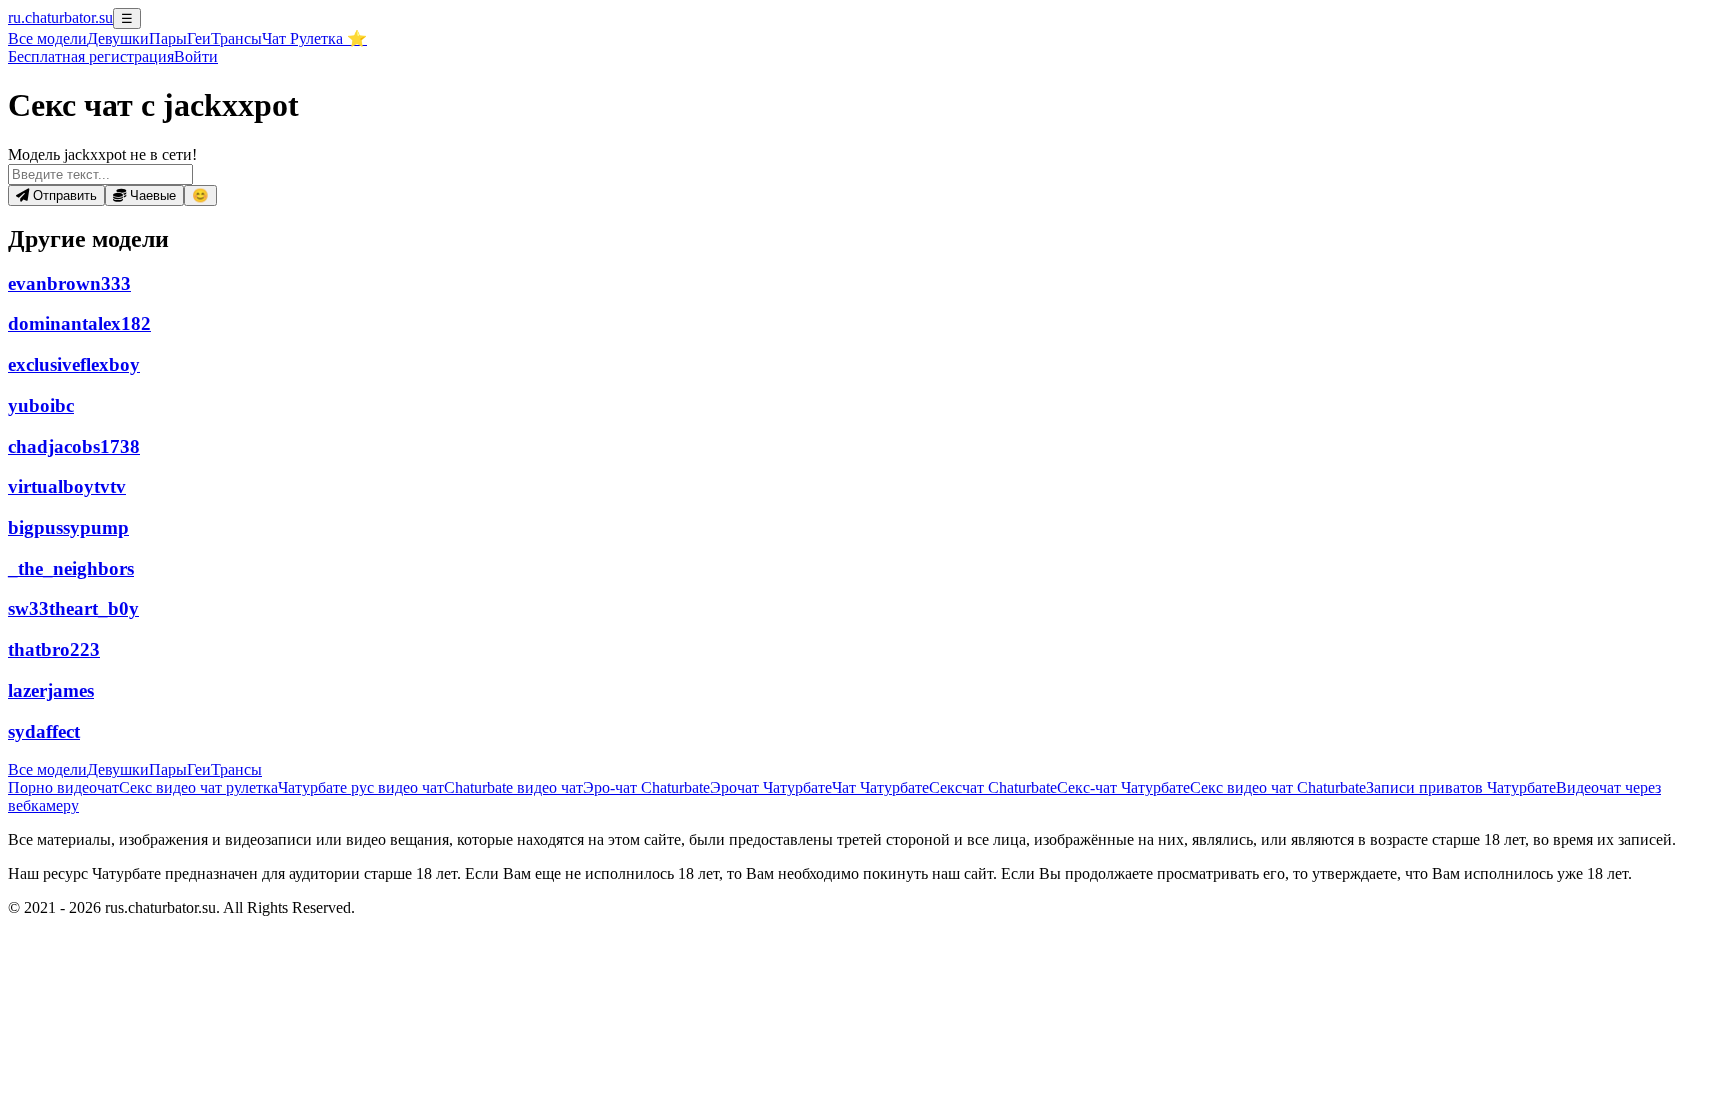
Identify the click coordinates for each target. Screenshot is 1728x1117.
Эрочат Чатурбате (771, 787)
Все (47, 38)
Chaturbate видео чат (513, 787)
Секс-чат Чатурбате (1123, 787)
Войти (196, 56)
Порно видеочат (63, 787)
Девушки (118, 38)
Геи (199, 38)
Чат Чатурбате (880, 787)
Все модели (47, 769)
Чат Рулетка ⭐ (314, 38)
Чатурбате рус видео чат (361, 787)
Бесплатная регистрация (91, 56)
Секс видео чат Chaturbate (1278, 787)
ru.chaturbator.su (60, 17)
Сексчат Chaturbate (993, 787)
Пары (168, 38)
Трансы (236, 38)
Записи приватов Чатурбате (1461, 787)
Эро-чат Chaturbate (646, 787)
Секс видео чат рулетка (198, 787)
